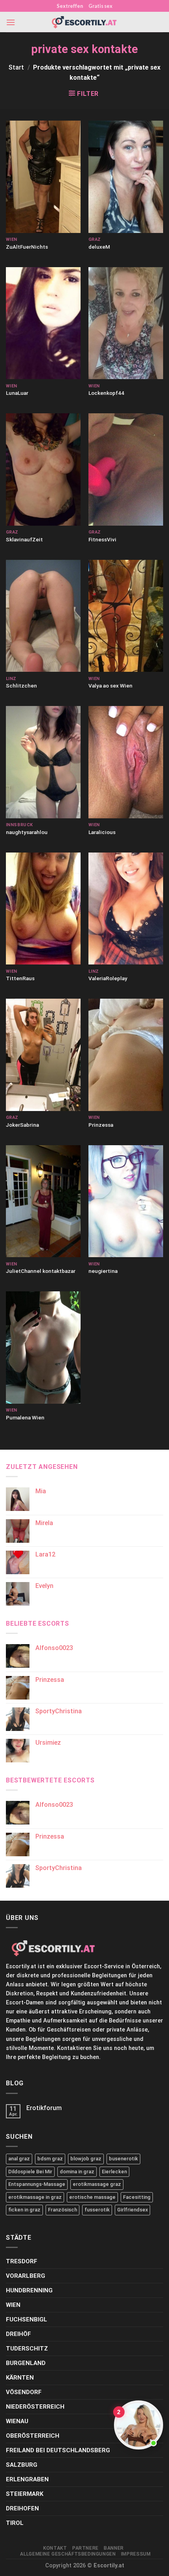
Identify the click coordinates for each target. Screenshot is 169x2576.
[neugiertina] (126, 1201)
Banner (114, 2548)
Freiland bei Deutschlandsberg (58, 2450)
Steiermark (25, 2494)
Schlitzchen (21, 686)
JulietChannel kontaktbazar (41, 1271)
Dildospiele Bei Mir (30, 2172)
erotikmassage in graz (35, 2197)
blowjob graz (86, 2159)
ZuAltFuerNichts (27, 247)
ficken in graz (24, 2210)
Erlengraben (27, 2479)
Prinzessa (101, 1125)
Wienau (17, 2421)
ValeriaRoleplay (108, 978)
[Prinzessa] (126, 1055)
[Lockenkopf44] (126, 323)
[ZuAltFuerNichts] (43, 177)
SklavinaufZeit (24, 539)
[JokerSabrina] (43, 1055)
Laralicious (102, 832)
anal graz (19, 2159)
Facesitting (137, 2197)
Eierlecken (114, 2172)
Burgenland (26, 2363)
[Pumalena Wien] (43, 1348)
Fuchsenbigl (27, 2319)
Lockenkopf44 (106, 393)
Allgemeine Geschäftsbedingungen (68, 2554)
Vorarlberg (26, 2276)
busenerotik (123, 2159)
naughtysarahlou (27, 832)
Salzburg (22, 2465)
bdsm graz (50, 2159)
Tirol (15, 2523)
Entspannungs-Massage (37, 2184)
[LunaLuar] (43, 323)
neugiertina (103, 1271)
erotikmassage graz (97, 2184)
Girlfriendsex (132, 2210)
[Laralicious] (126, 762)
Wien (13, 2305)
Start (16, 67)
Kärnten (20, 2378)
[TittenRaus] (43, 909)
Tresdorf (22, 2261)
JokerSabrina (22, 1125)
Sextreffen (70, 6)
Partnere (85, 2548)
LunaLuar (17, 393)
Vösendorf (24, 2392)
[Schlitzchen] (43, 616)
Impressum (136, 2554)
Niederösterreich (35, 2407)
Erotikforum (44, 2108)
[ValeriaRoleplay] (126, 909)
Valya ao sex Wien (110, 686)
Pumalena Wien (25, 1417)
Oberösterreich (33, 2436)
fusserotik (97, 2210)
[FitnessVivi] (126, 469)
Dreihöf (18, 2334)
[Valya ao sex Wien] (126, 616)
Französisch (62, 2210)
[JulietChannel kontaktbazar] (43, 1201)
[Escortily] (84, 22)
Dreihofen (22, 2508)
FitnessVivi (102, 539)
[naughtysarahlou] (43, 762)
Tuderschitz (27, 2349)
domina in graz (77, 2172)
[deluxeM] (126, 177)
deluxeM (99, 247)
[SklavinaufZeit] (43, 469)
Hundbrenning (29, 2290)
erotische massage (92, 2197)
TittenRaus (20, 978)
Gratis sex (100, 6)
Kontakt (55, 2548)
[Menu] (11, 22)
